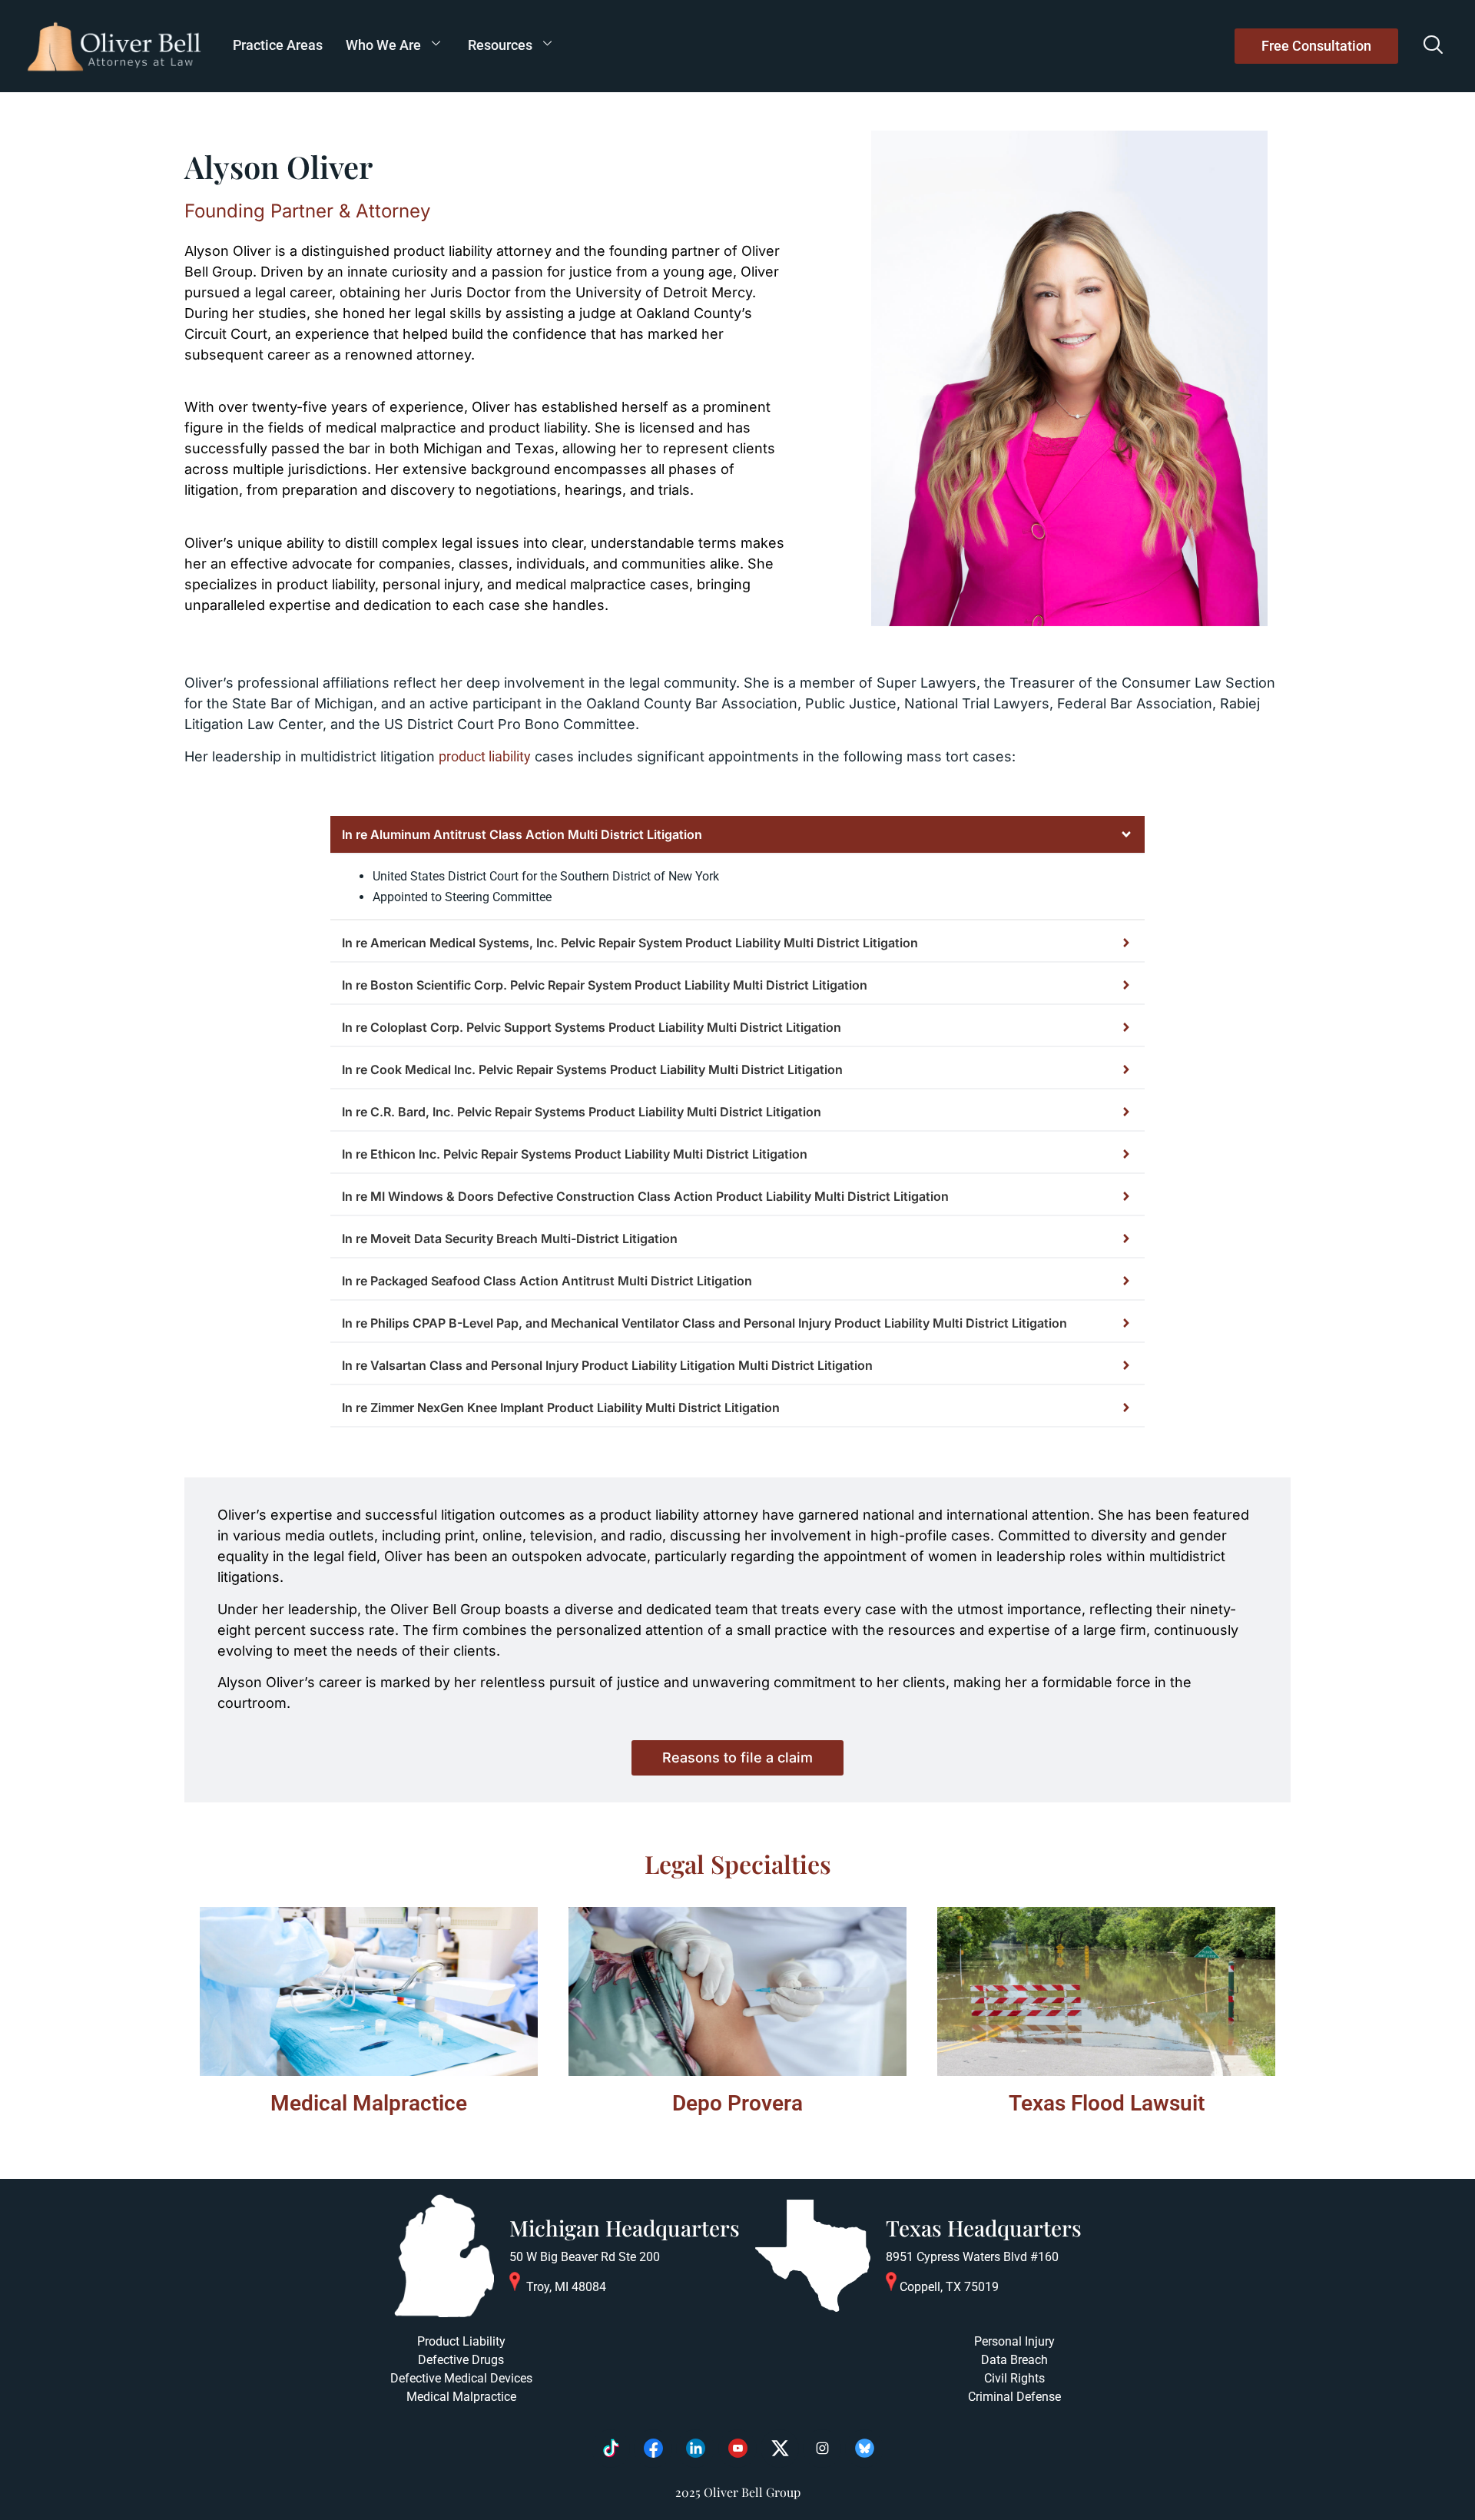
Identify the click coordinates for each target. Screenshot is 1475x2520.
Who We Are (383, 45)
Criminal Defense (1014, 2397)
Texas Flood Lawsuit (1107, 2103)
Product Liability (461, 2341)
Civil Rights (1014, 2378)
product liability (485, 756)
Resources (500, 45)
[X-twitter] (780, 2449)
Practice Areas (278, 45)
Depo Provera (737, 2103)
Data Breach (1014, 2360)
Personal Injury (1014, 2341)
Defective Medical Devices (461, 2378)
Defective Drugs (461, 2360)
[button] (1433, 46)
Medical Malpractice (369, 2103)
